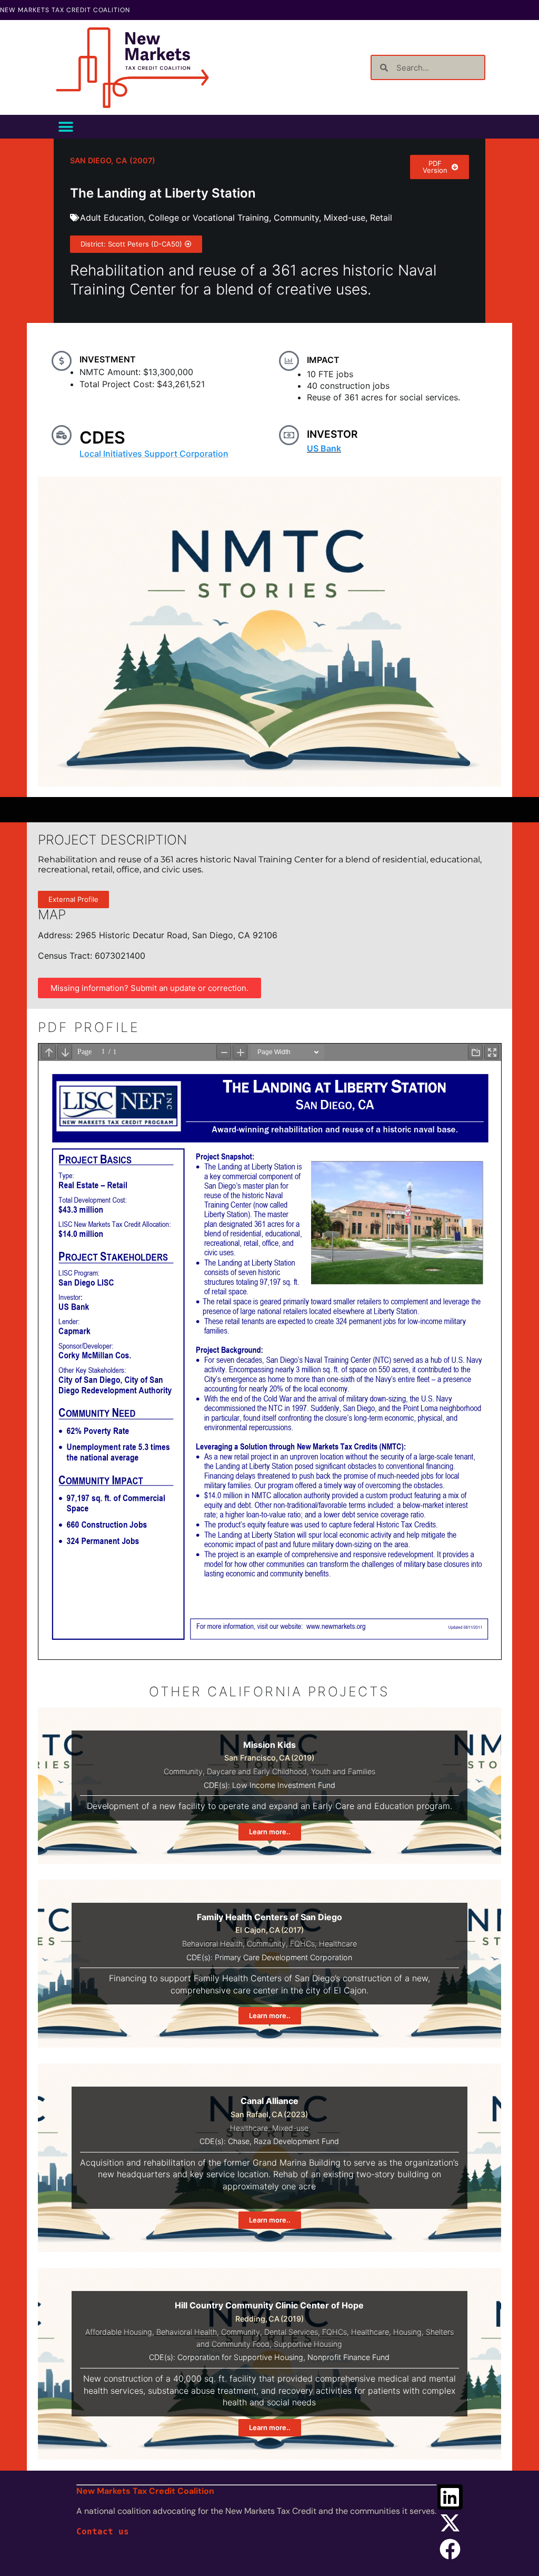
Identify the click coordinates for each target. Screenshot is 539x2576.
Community (296, 218)
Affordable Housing (119, 2332)
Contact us (103, 2531)
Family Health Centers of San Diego (269, 1917)
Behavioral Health (212, 1944)
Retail (381, 218)
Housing (407, 2332)
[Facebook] (450, 2549)
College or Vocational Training (209, 218)
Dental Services (291, 2332)
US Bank (324, 448)
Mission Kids (269, 1745)
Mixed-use (345, 218)
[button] (66, 127)
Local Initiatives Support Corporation (154, 454)
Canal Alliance (269, 2101)
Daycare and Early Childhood (257, 1771)
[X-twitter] (450, 2523)
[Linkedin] (450, 2497)
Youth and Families (343, 1771)
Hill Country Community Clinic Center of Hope (269, 2305)
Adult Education (112, 218)
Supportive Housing (308, 2344)
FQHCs (302, 1944)
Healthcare (338, 1944)
